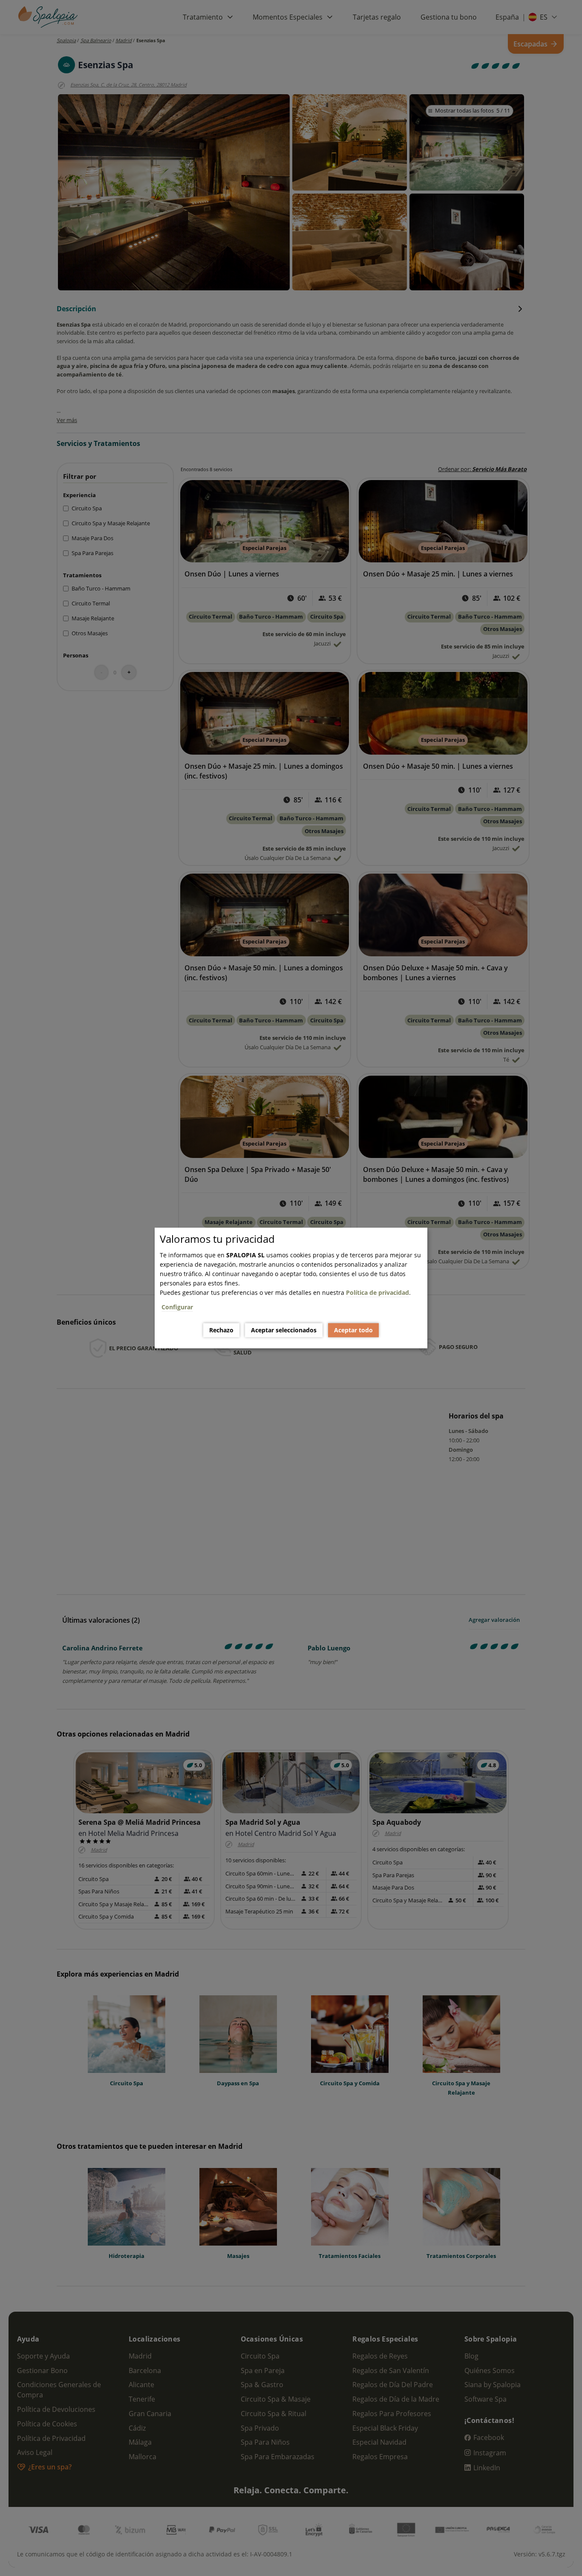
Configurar (177, 1307)
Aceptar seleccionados (284, 1330)
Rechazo (221, 1330)
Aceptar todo (353, 1330)
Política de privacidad (377, 1292)
